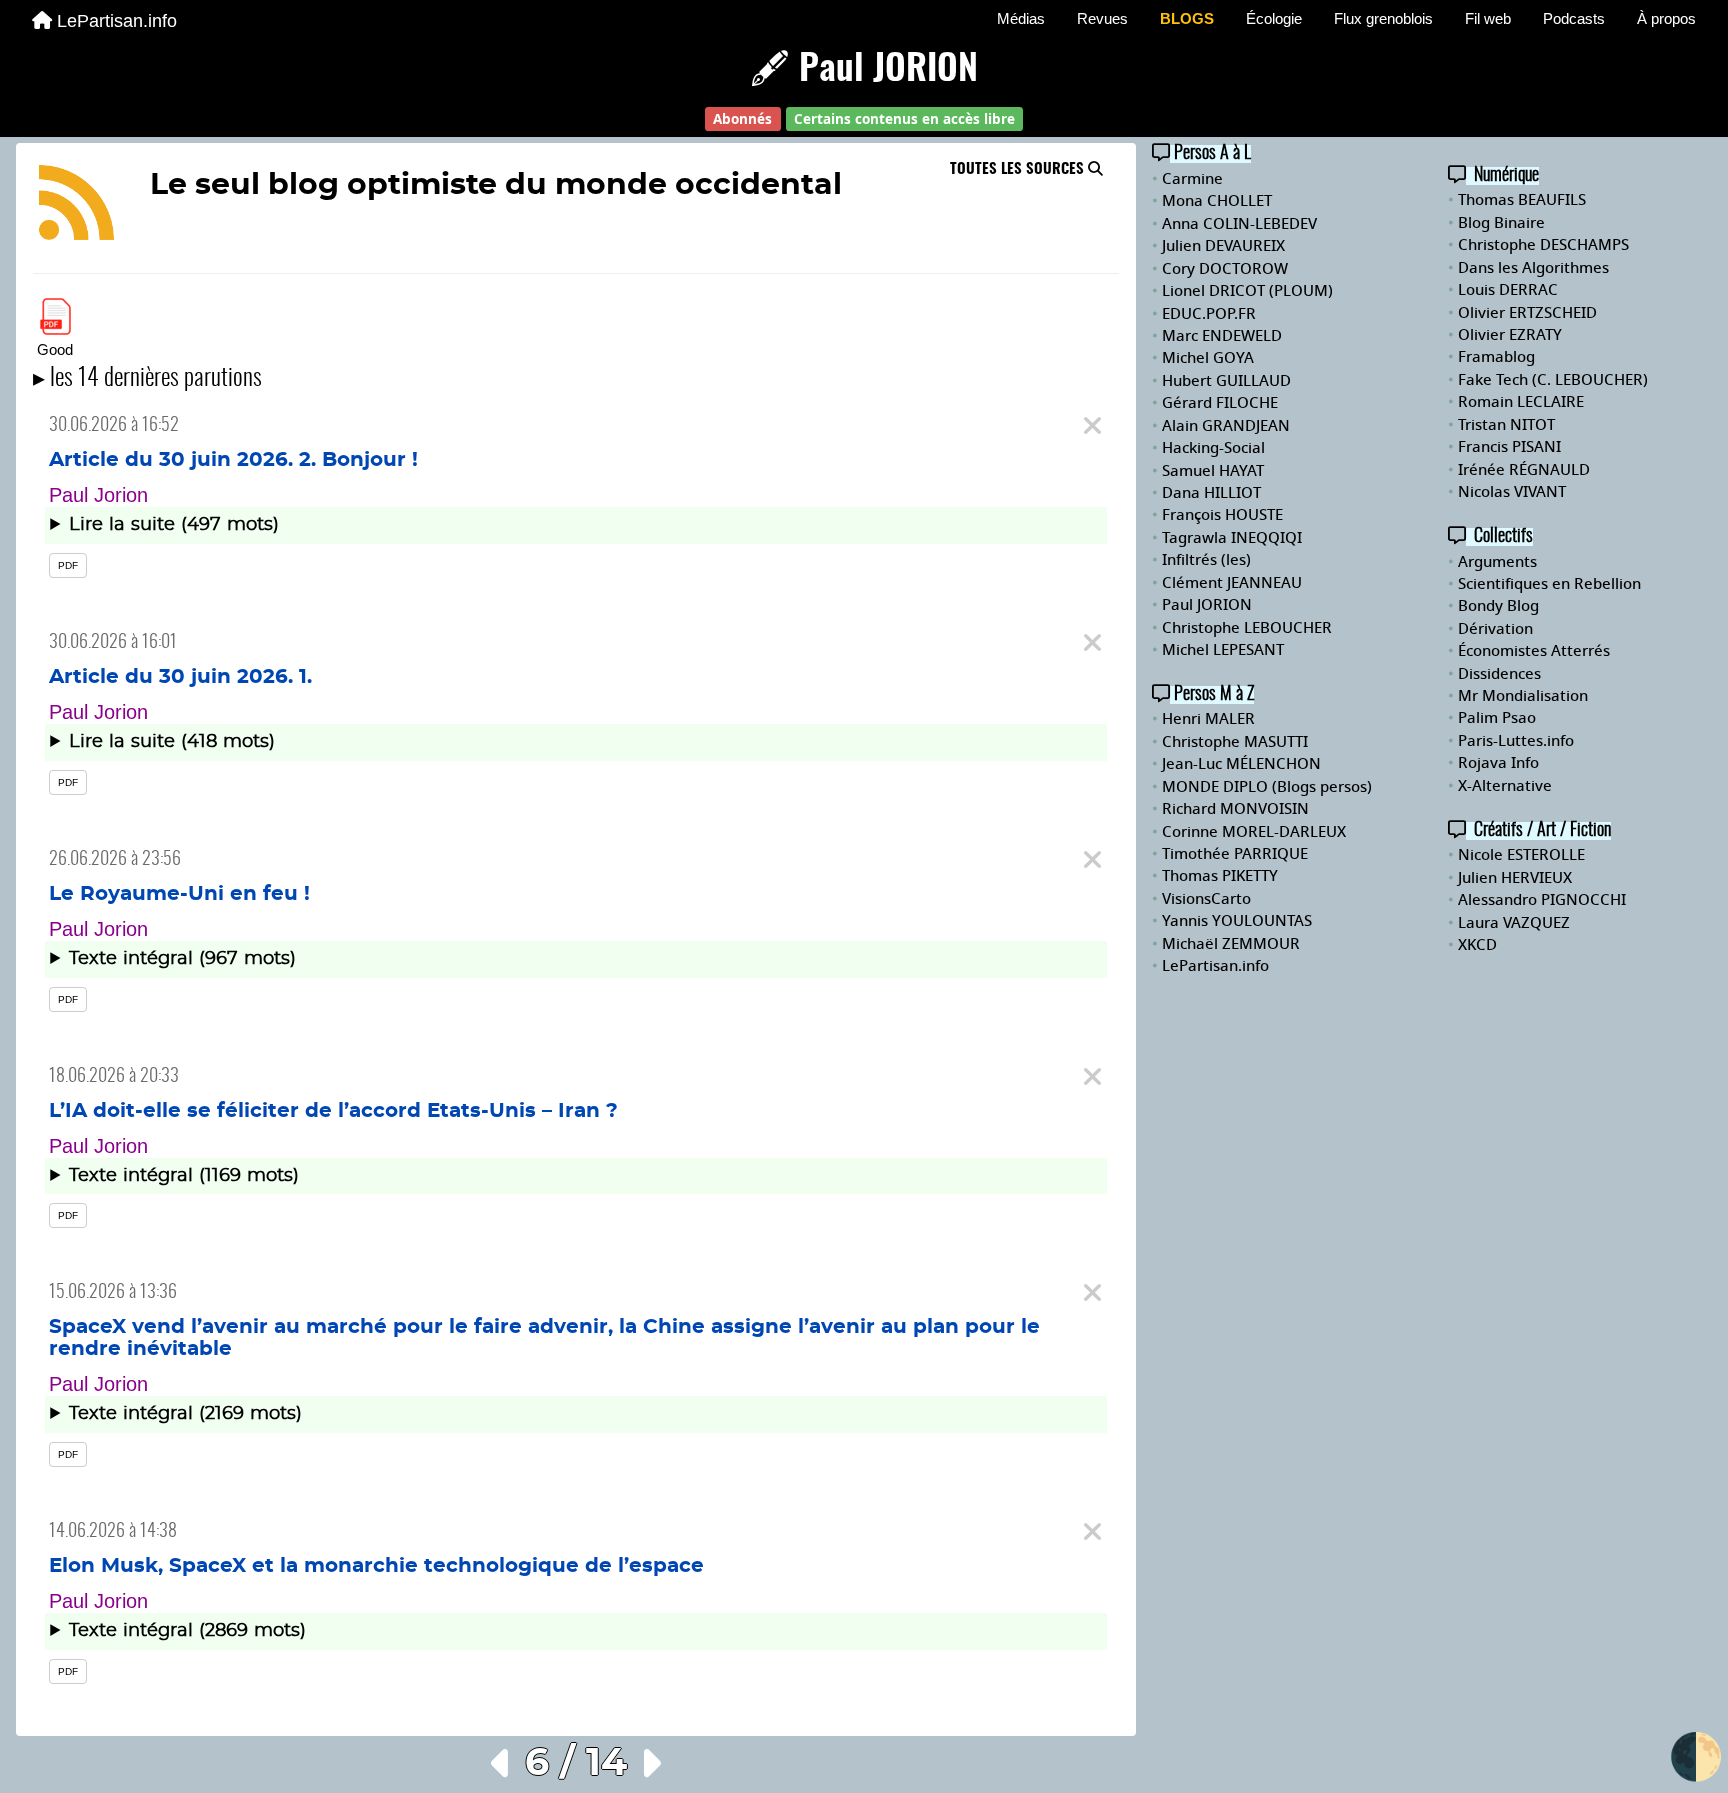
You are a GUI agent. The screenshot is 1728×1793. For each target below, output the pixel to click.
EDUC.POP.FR (1209, 314)
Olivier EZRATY (1510, 335)
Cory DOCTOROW (1225, 269)
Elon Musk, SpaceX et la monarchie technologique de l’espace (376, 1566)
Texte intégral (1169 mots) (184, 1176)
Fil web (1488, 18)
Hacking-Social (1213, 448)
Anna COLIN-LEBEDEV (1239, 224)
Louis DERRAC (1508, 290)
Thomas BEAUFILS (1522, 200)
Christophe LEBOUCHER (1247, 628)
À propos (1666, 18)
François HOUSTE (1222, 515)
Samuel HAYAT (1213, 471)
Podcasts (1574, 18)
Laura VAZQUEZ (1514, 923)
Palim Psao (1497, 718)
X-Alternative (1505, 786)
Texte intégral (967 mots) (182, 959)
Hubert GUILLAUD (1226, 381)
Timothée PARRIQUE (1235, 854)
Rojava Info (1498, 763)
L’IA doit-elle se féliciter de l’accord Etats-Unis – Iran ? (333, 1111)
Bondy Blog (1498, 606)
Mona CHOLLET (1217, 201)
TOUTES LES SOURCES (1019, 169)
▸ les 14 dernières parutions (147, 379)
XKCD (1477, 945)
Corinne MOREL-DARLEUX (1254, 832)
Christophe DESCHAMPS (1543, 245)
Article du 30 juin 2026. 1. (180, 677)
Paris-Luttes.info (1516, 741)
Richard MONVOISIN (1235, 809)
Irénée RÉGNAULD (1524, 470)
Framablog (1496, 357)
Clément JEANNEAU (1232, 583)
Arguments (1497, 562)
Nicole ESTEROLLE (1521, 855)
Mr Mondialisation (1523, 696)
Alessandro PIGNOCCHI (1542, 900)
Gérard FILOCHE (1220, 403)
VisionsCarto (1206, 899)
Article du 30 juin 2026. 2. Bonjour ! (233, 460)
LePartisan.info (117, 21)
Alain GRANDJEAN (1226, 426)
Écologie (1274, 18)
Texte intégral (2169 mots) (185, 1414)
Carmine (1192, 179)
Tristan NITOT (1506, 425)
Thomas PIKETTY (1220, 876)
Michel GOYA (1208, 358)
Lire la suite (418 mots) (172, 742)
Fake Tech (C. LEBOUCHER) (1553, 380)
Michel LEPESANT (1223, 650)
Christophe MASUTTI (1235, 742)
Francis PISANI (1509, 447)
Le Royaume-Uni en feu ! (179, 894)
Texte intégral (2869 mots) (187, 1631)
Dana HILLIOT (1211, 493)
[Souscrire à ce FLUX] (76, 206)
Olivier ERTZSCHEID (1527, 313)
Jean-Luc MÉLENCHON (1241, 764)
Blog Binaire (1501, 223)
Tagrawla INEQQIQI (1232, 538)
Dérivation (1495, 629)
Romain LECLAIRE (1521, 402)
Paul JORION (1207, 605)
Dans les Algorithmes (1533, 268)
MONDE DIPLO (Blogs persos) (1267, 787)
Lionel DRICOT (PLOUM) (1247, 291)
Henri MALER (1208, 719)
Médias (1021, 18)
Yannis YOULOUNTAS (1237, 921)
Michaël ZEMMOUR (1231, 944)
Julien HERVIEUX (1515, 878)
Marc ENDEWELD (1222, 336)
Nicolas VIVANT (1512, 492)
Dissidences (1499, 674)
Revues (1102, 18)
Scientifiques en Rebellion (1549, 584)
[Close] (1092, 426)
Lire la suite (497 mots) (174, 525)
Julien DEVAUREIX (1223, 246)
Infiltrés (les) (1206, 560)
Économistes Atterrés (1534, 651)
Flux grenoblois (1383, 18)
